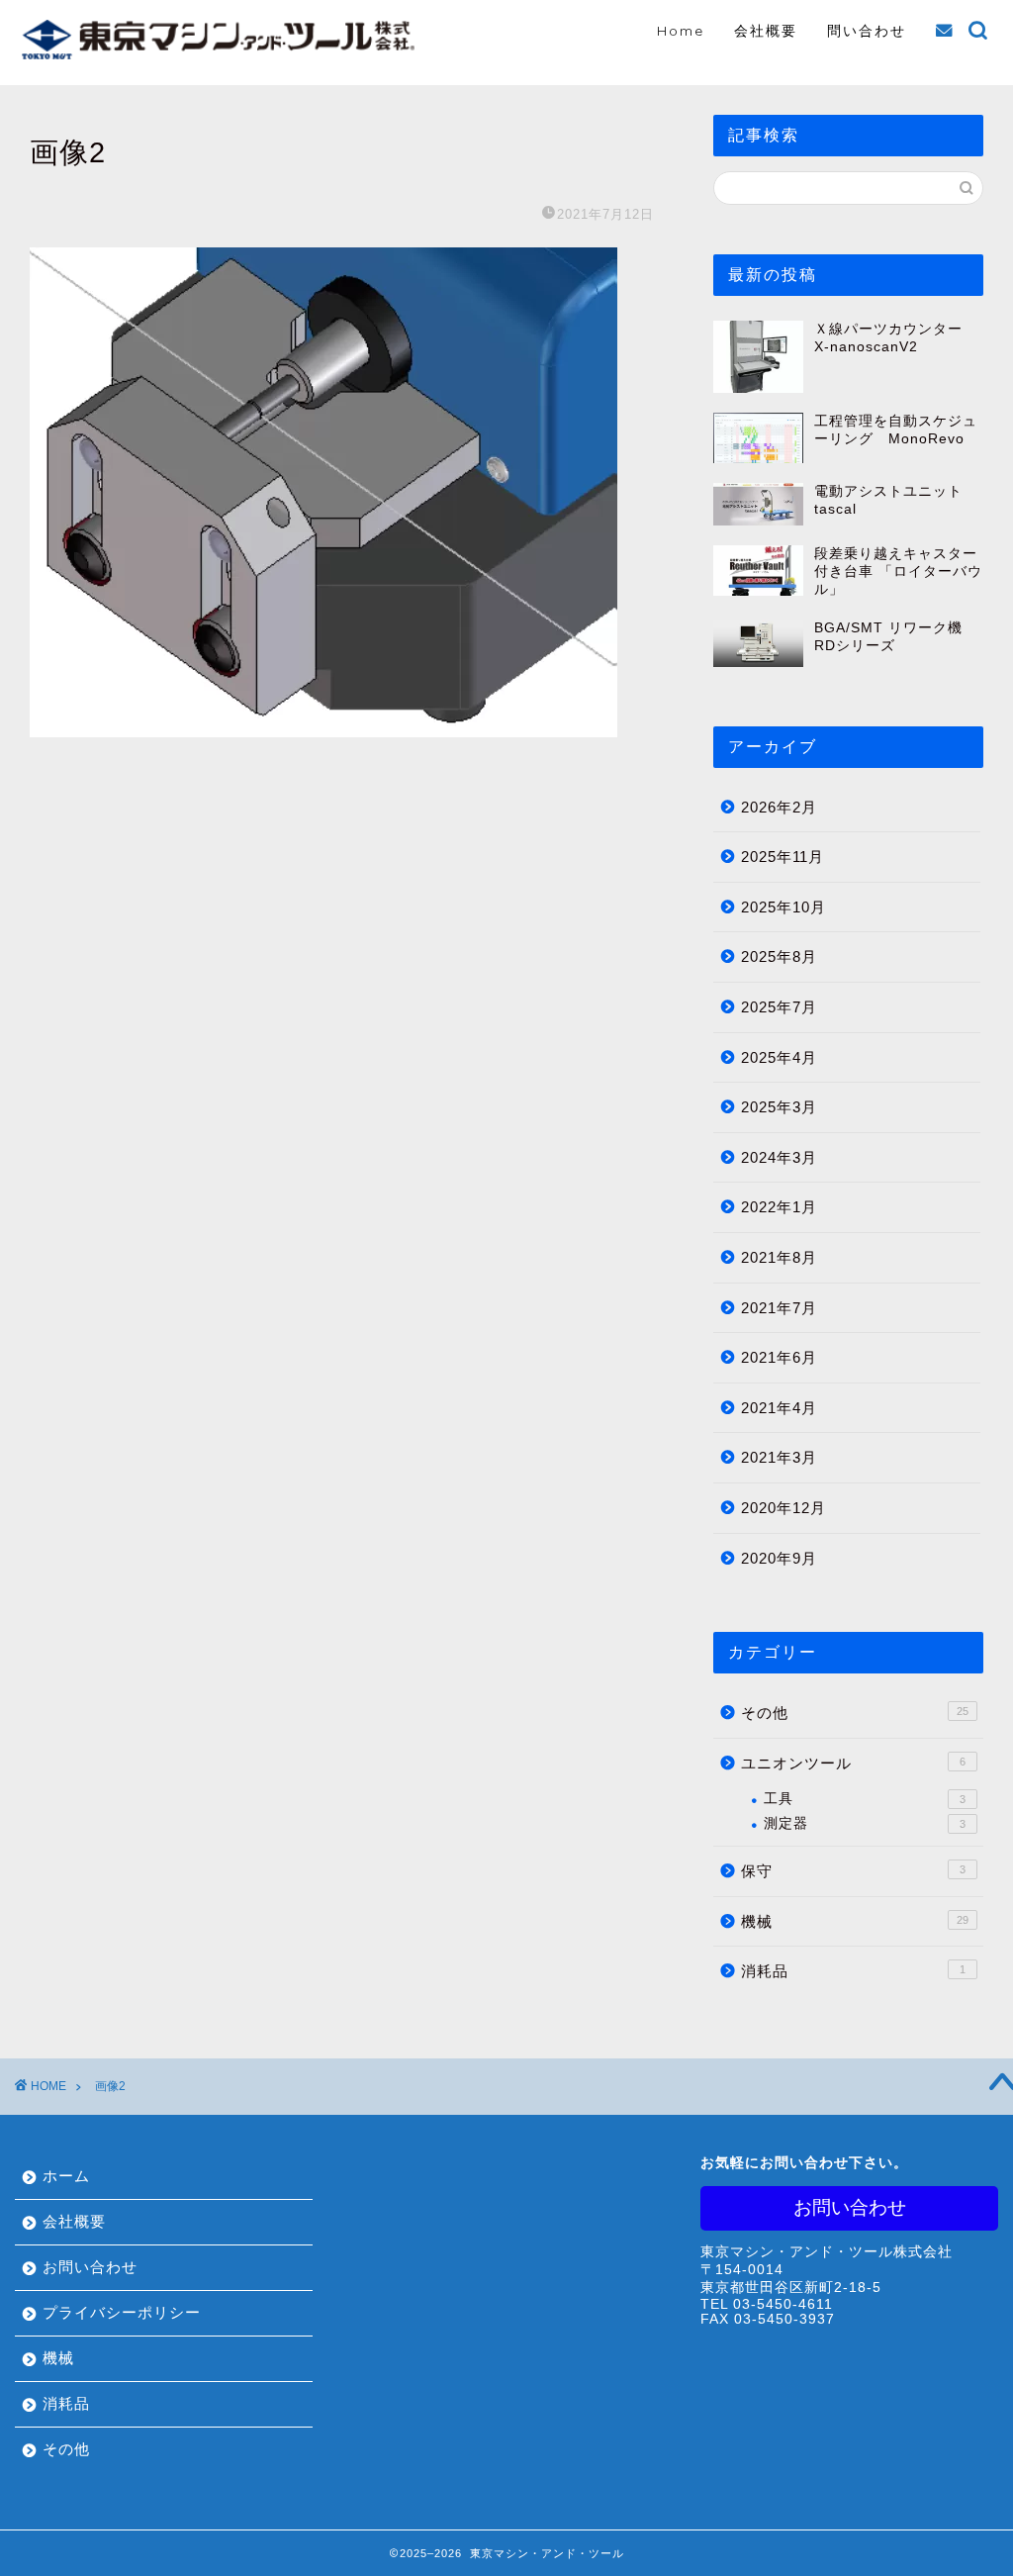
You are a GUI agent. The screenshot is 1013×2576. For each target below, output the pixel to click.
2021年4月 (779, 1408)
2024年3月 (779, 1157)
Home (681, 31)
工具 (865, 1799)
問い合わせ (867, 31)
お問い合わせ (90, 2267)
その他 (855, 1713)
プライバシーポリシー (122, 2312)
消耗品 (853, 1971)
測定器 (865, 1823)
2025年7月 (779, 1007)
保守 (853, 1871)
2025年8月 (779, 956)
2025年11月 (783, 857)
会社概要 (766, 31)
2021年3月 (779, 1457)
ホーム (66, 2176)
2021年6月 (779, 1357)
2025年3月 (779, 1107)
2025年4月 (779, 1057)
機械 (855, 1921)
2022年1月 (779, 1207)
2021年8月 (779, 1257)
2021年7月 (779, 1308)
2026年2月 (779, 807)
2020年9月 (779, 1558)
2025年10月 (783, 907)
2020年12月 (783, 1508)
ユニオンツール (853, 1763)
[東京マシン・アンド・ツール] (218, 54)
